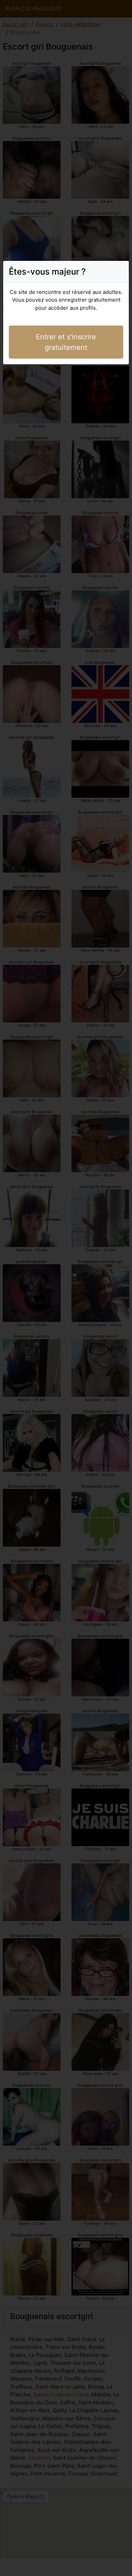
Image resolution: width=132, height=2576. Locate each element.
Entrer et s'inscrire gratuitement (66, 342)
